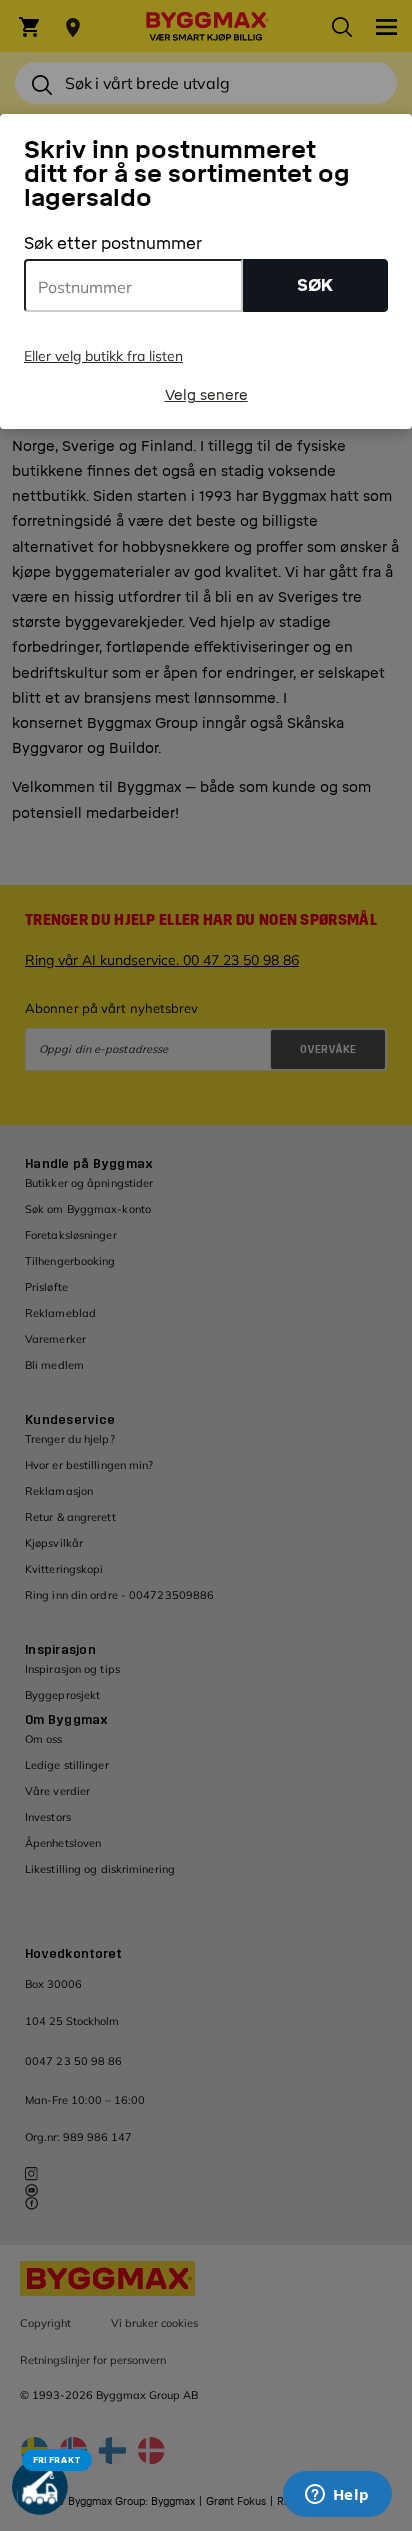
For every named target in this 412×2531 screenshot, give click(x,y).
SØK (315, 285)
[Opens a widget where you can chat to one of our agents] (337, 2496)
